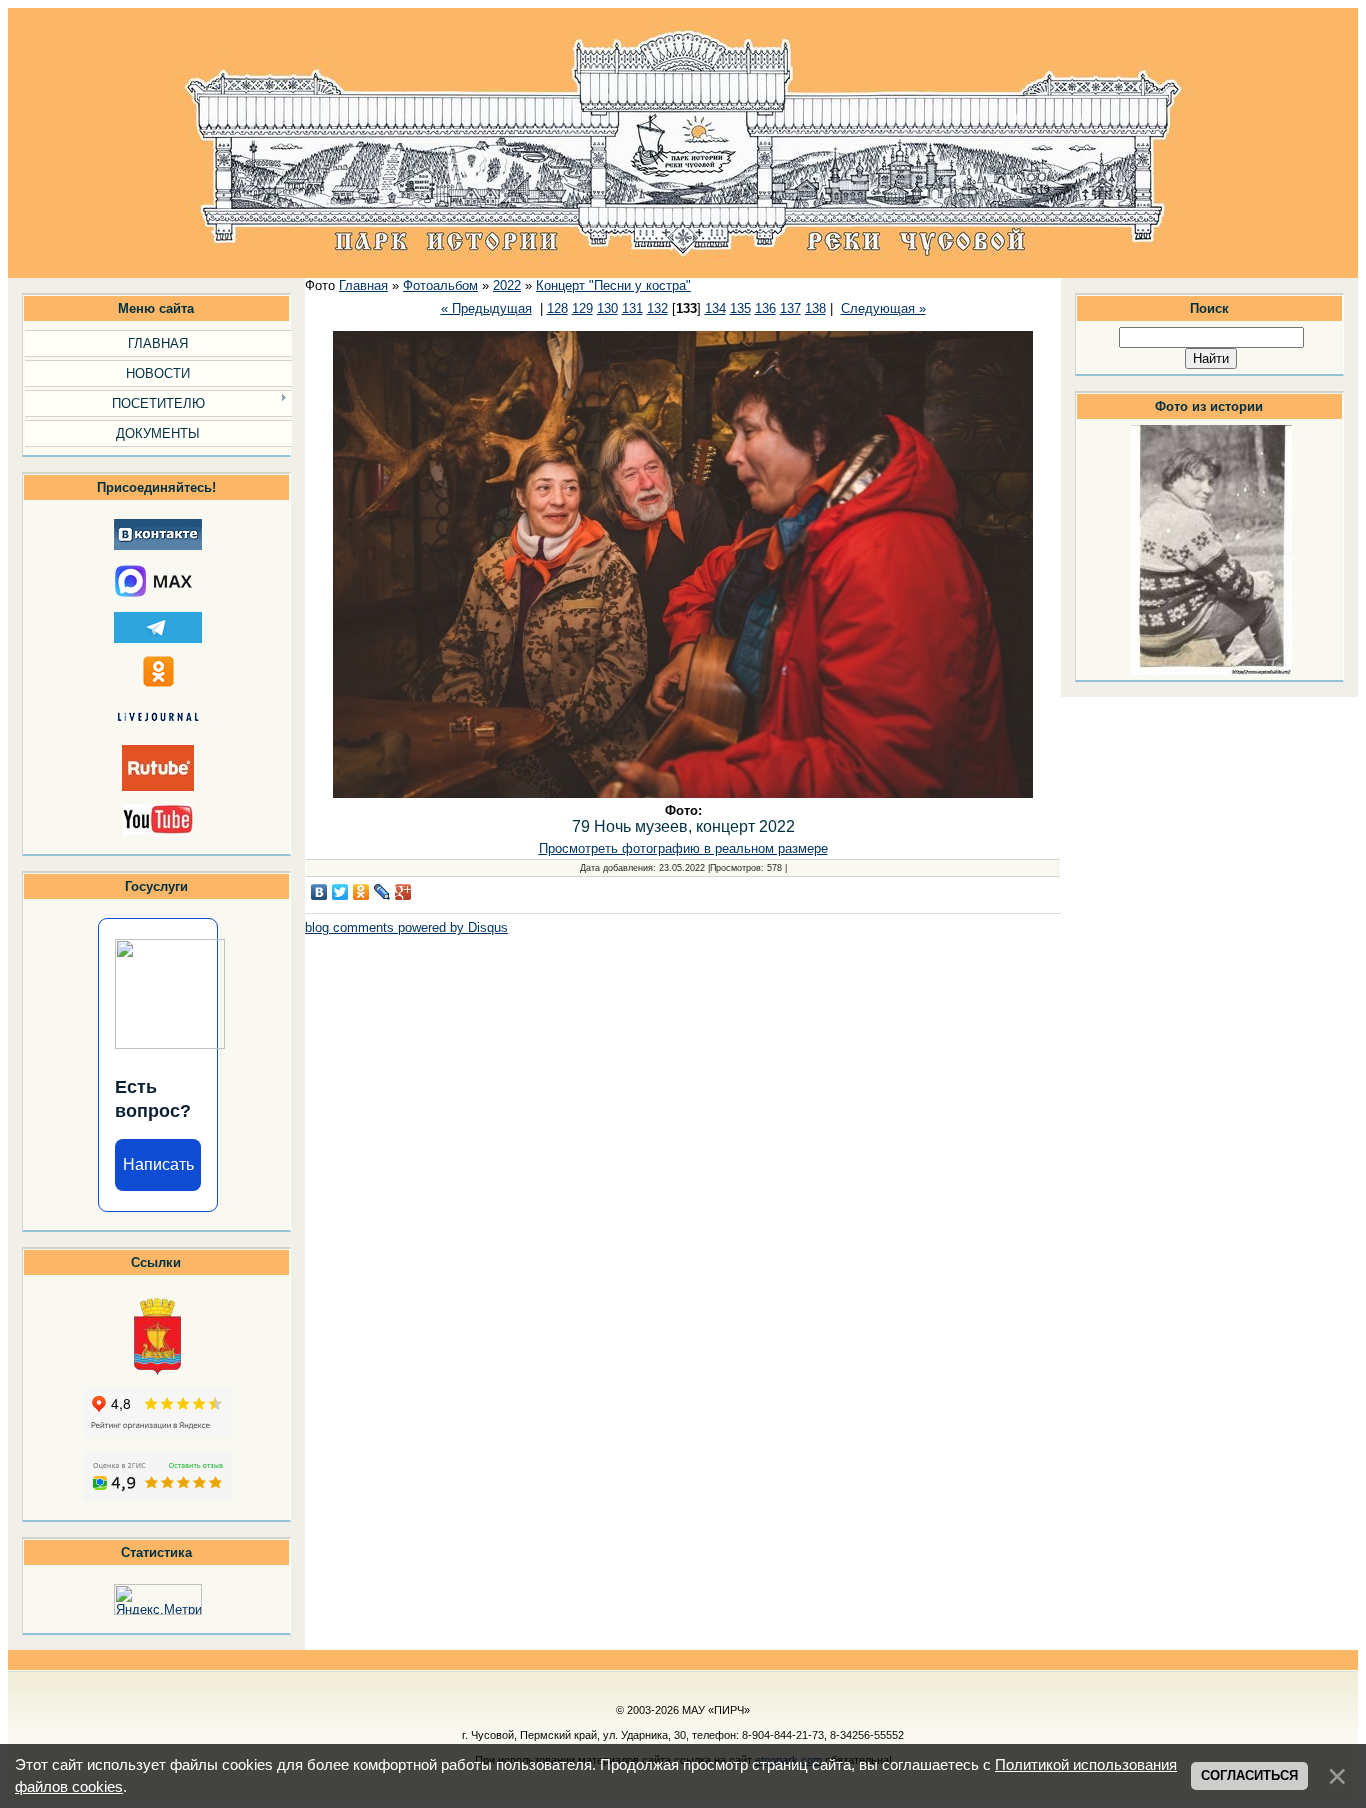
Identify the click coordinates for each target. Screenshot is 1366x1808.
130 (607, 308)
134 (715, 308)
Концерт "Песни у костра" (613, 285)
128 (557, 308)
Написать (158, 1164)
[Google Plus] (403, 892)
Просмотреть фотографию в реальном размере (683, 848)
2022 (507, 285)
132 (657, 308)
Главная (363, 285)
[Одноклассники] (361, 892)
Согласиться (1249, 1775)
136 (765, 308)
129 (582, 308)
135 (740, 308)
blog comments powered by (406, 927)
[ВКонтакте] (319, 892)
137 (790, 308)
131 (632, 308)
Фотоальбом (440, 285)
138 (815, 308)
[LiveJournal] (382, 892)
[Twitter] (340, 892)
